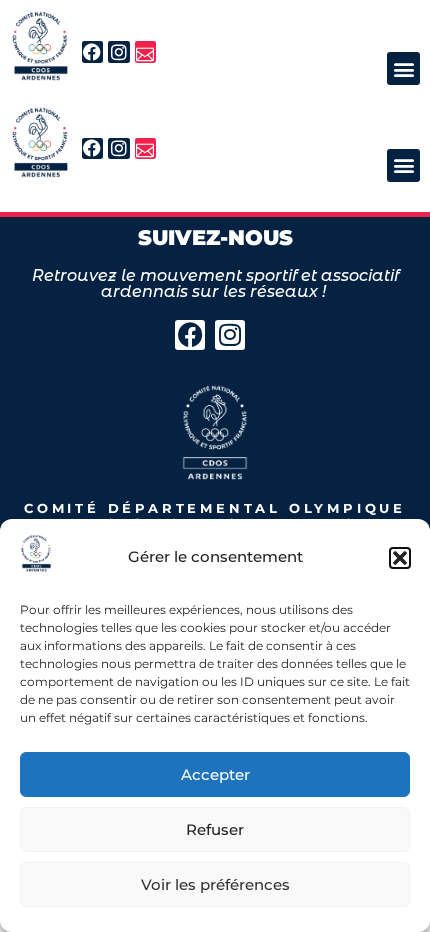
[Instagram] (119, 52)
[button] (400, 558)
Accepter (215, 774)
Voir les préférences (215, 884)
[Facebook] (93, 52)
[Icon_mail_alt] (146, 52)
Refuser (215, 829)
